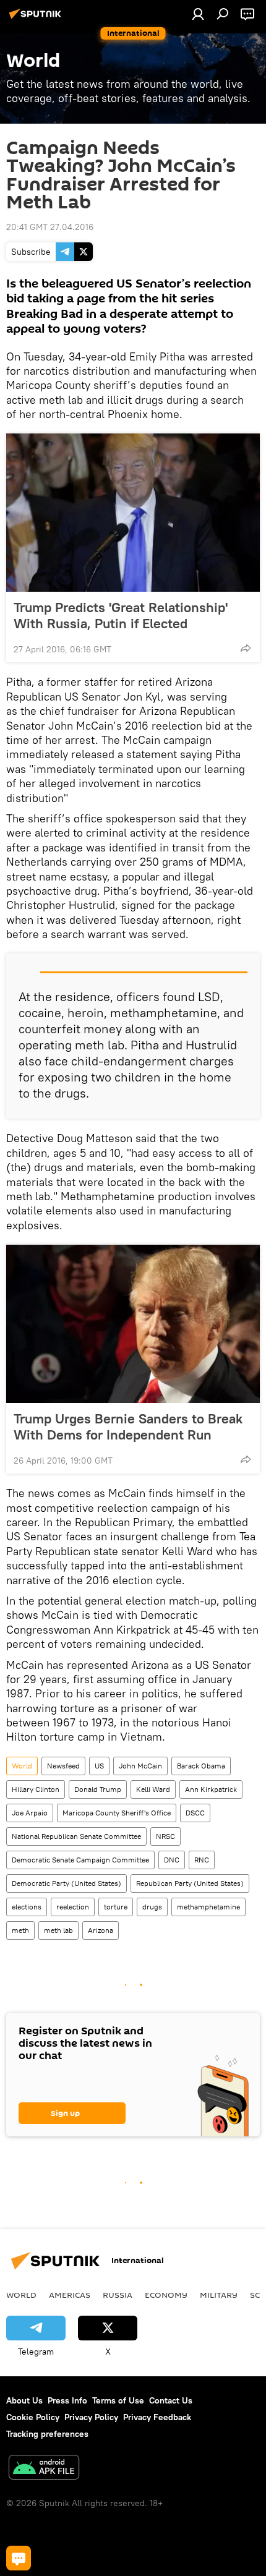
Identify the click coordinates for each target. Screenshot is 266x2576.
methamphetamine (208, 1907)
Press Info (67, 2400)
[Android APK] (44, 2469)
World (22, 1766)
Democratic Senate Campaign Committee (80, 1860)
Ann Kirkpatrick (211, 1789)
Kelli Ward (153, 1789)
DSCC (195, 1813)
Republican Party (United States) (190, 1883)
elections (27, 1907)
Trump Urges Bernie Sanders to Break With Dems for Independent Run (128, 1427)
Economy (166, 2295)
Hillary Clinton (36, 1789)
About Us (24, 2400)
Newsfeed (63, 1766)
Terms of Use (118, 2400)
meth (20, 1930)
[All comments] (19, 2558)
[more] (246, 648)
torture (116, 1907)
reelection (73, 1907)
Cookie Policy (33, 2417)
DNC (172, 1860)
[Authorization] (198, 14)
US (99, 1766)
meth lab (58, 1930)
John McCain (140, 1766)
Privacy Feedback (157, 2417)
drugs (152, 1907)
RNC (202, 1860)
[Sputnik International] (37, 19)
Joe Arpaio (30, 1813)
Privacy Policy (91, 2417)
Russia (118, 2295)
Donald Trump (98, 1789)
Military (219, 2295)
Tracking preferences (47, 2434)
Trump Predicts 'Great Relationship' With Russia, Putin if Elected (121, 615)
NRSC (165, 1836)
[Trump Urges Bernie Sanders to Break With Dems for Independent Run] (133, 1324)
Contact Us (171, 2400)
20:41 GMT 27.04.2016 (50, 227)
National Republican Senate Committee (76, 1836)
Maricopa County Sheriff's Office (117, 1813)
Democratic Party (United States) (66, 1883)
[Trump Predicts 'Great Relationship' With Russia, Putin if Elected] (133, 513)
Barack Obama (201, 1766)
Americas (70, 2295)
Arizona (101, 1930)
